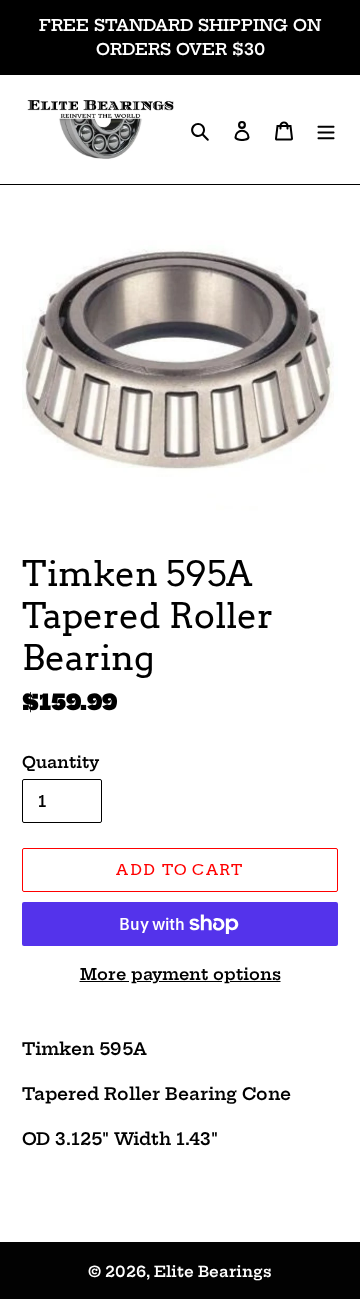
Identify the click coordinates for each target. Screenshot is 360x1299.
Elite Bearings (213, 1271)
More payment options (180, 974)
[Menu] (326, 129)
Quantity (60, 762)
